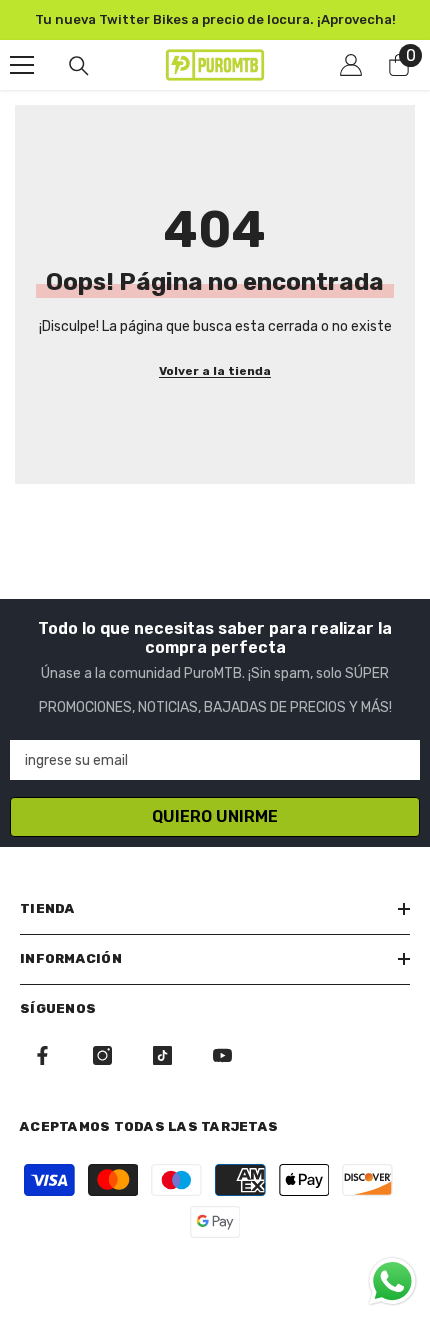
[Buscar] (79, 66)
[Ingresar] (351, 65)
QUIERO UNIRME (215, 816)
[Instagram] (102, 1055)
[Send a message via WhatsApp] (392, 1281)
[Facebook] (42, 1055)
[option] (215, 20)
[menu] (22, 65)
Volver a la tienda (215, 371)
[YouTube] (222, 1055)
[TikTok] (162, 1055)
